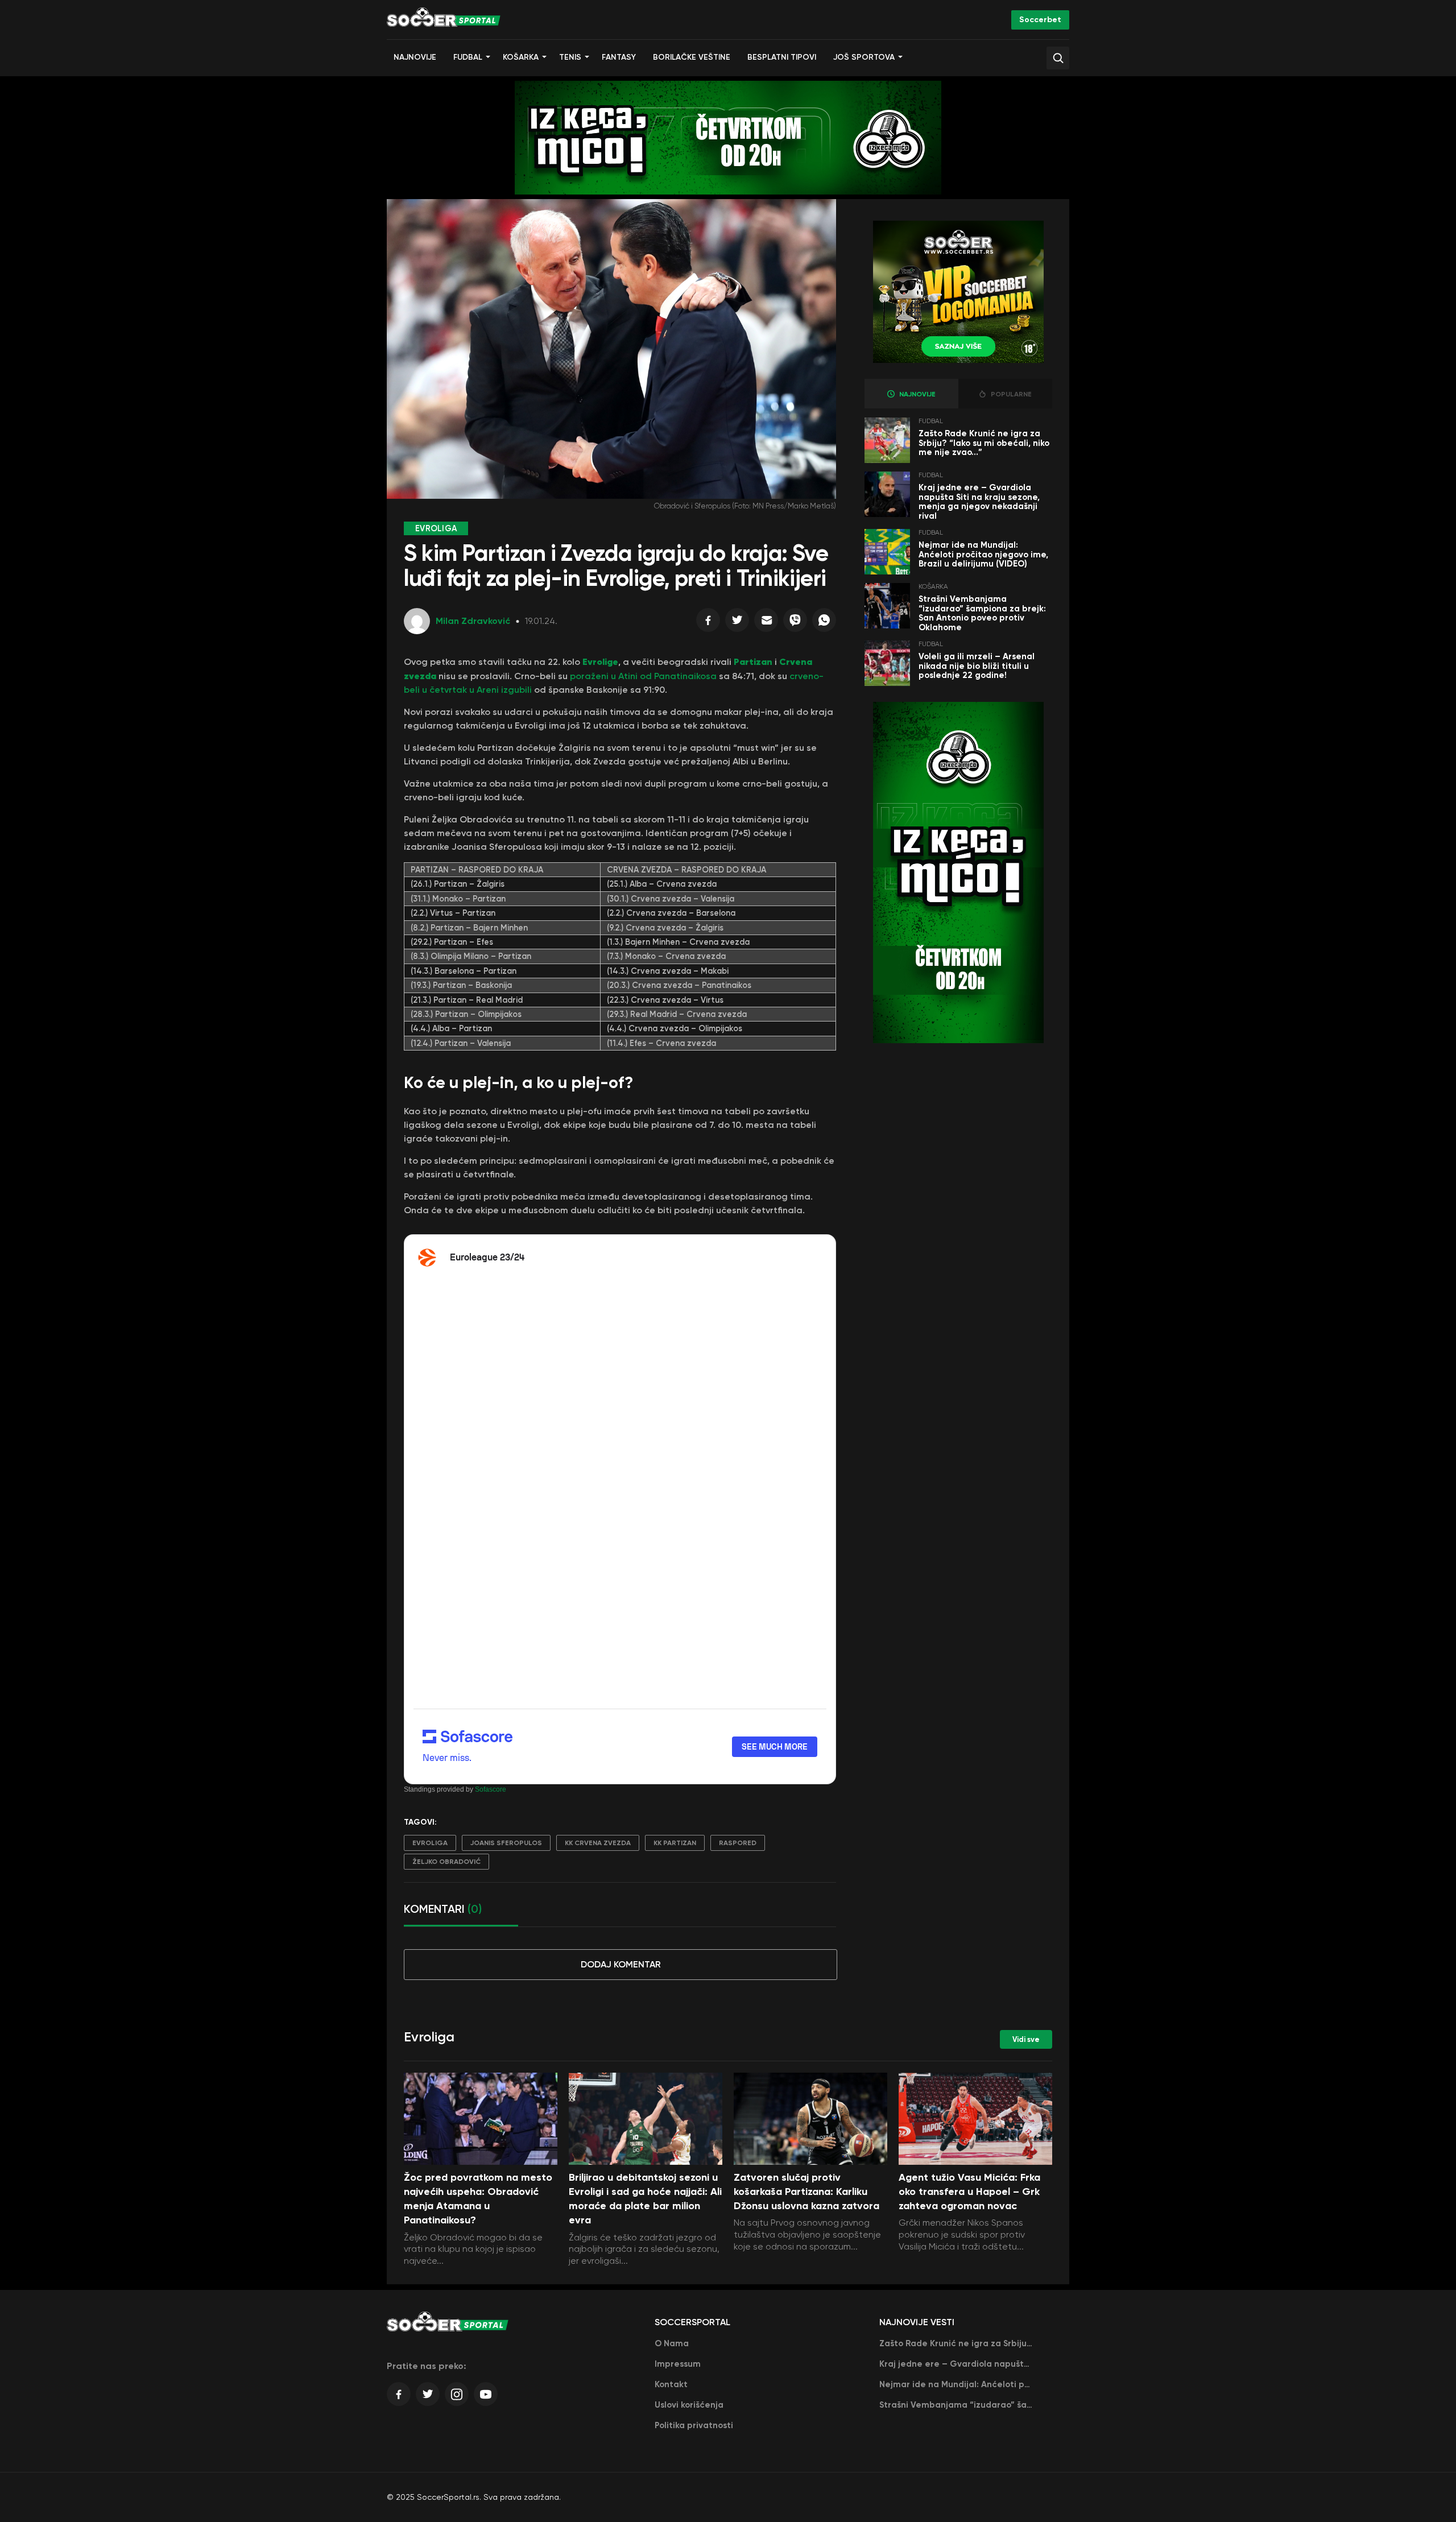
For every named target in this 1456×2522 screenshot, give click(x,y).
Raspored (738, 1843)
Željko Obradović (446, 1862)
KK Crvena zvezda (598, 1843)
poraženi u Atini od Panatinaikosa (643, 676)
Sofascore (491, 1789)
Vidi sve (1026, 2039)
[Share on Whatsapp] (824, 623)
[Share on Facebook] (708, 623)
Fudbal (468, 57)
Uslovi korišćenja (689, 2405)
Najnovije (415, 57)
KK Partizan (675, 1843)
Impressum (678, 2364)
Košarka (521, 57)
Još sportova (864, 57)
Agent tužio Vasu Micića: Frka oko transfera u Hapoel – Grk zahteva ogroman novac (969, 2192)
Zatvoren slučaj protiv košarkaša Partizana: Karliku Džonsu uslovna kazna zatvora (806, 2192)
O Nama (672, 2343)
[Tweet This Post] (737, 623)
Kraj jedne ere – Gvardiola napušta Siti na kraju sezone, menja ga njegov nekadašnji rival (979, 502)
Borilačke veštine (692, 57)
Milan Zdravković (473, 621)
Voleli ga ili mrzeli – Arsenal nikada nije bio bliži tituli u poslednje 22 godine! (977, 666)
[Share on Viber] (795, 623)
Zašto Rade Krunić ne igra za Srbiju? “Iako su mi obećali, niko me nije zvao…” (984, 443)
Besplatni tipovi (782, 57)
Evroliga (430, 1843)
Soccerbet (1040, 20)
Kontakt (671, 2384)
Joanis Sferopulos (506, 1843)
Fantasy (619, 57)
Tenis (570, 57)
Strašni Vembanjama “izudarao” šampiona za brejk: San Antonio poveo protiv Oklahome (982, 613)
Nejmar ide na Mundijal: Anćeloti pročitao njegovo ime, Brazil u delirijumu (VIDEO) (983, 554)
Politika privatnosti (694, 2425)
